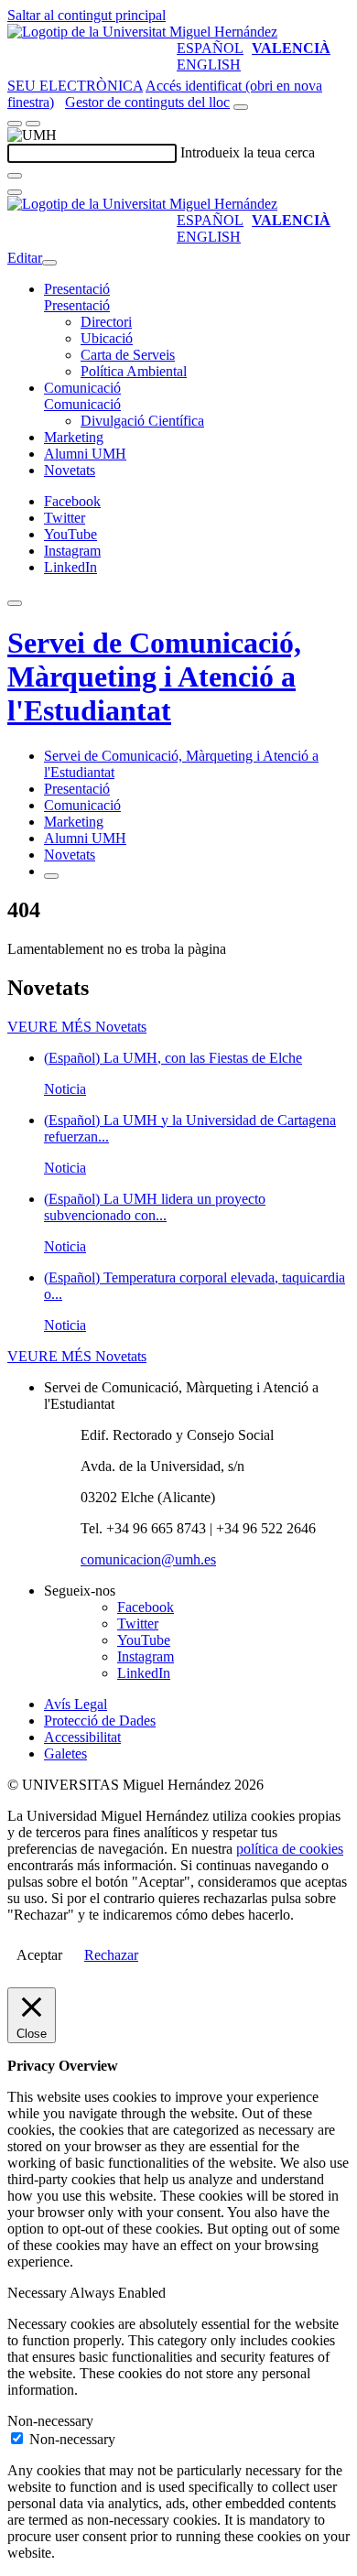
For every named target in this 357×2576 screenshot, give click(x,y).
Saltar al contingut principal (87, 15)
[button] (77, 305)
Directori (106, 322)
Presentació (77, 289)
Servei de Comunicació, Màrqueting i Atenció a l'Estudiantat (154, 676)
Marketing (74, 437)
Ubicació (107, 338)
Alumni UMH (85, 454)
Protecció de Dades (100, 1721)
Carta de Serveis (128, 355)
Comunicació (82, 388)
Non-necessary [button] (50, 2421)
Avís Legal (76, 1704)
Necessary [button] (38, 2293)
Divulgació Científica (142, 421)
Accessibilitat (82, 1737)
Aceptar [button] (39, 1955)
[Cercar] (15, 176)
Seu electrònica (75, 86)
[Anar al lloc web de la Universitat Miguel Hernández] (142, 32)
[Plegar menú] (49, 263)
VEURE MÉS (77, 1027)
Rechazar (111, 1955)
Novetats (70, 470)
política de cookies (290, 1849)
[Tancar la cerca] (15, 192)
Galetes (65, 1753)
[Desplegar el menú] (33, 124)
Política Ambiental (134, 371)
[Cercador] (241, 107)
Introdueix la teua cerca (248, 152)
